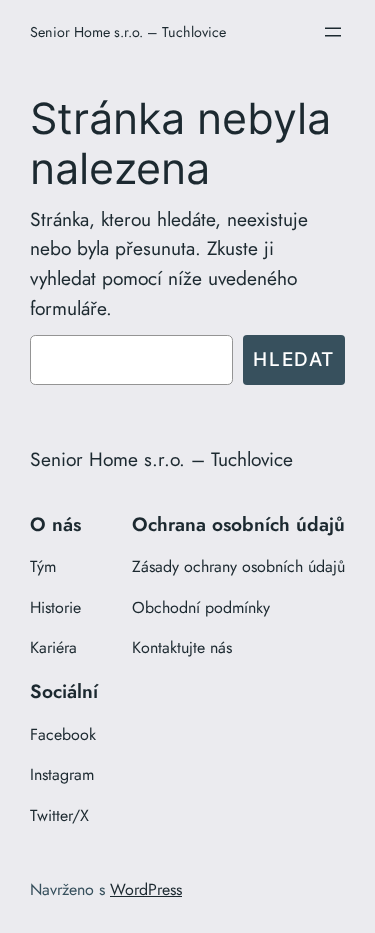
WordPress (146, 889)
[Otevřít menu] (333, 32)
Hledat (294, 359)
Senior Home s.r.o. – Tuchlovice (128, 32)
